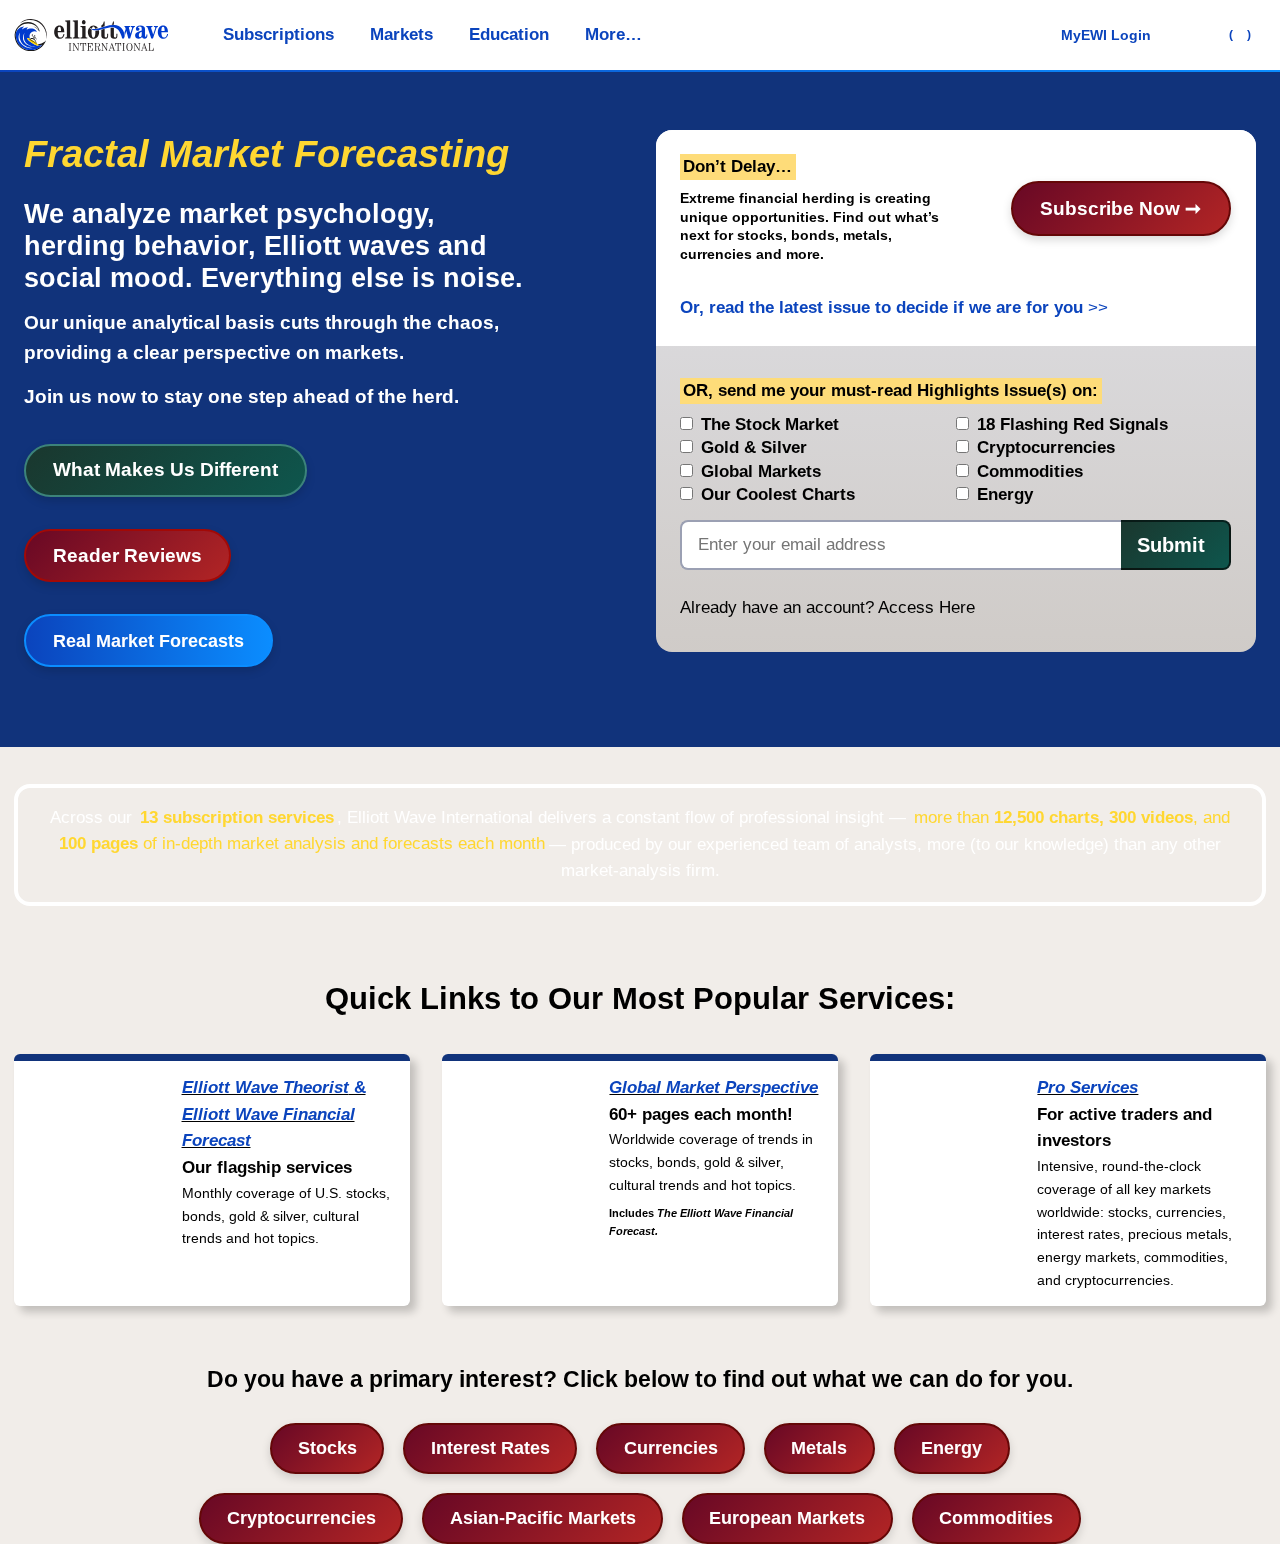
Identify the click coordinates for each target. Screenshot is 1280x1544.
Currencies (671, 1448)
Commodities (996, 1518)
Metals (819, 1448)
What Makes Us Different (165, 469)
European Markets (787, 1518)
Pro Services (1087, 1087)
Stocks (327, 1448)
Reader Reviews (127, 555)
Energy (951, 1448)
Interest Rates (490, 1448)
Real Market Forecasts (148, 640)
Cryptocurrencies (301, 1518)
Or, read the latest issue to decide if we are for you (881, 307)
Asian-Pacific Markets (543, 1518)
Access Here (926, 607)
